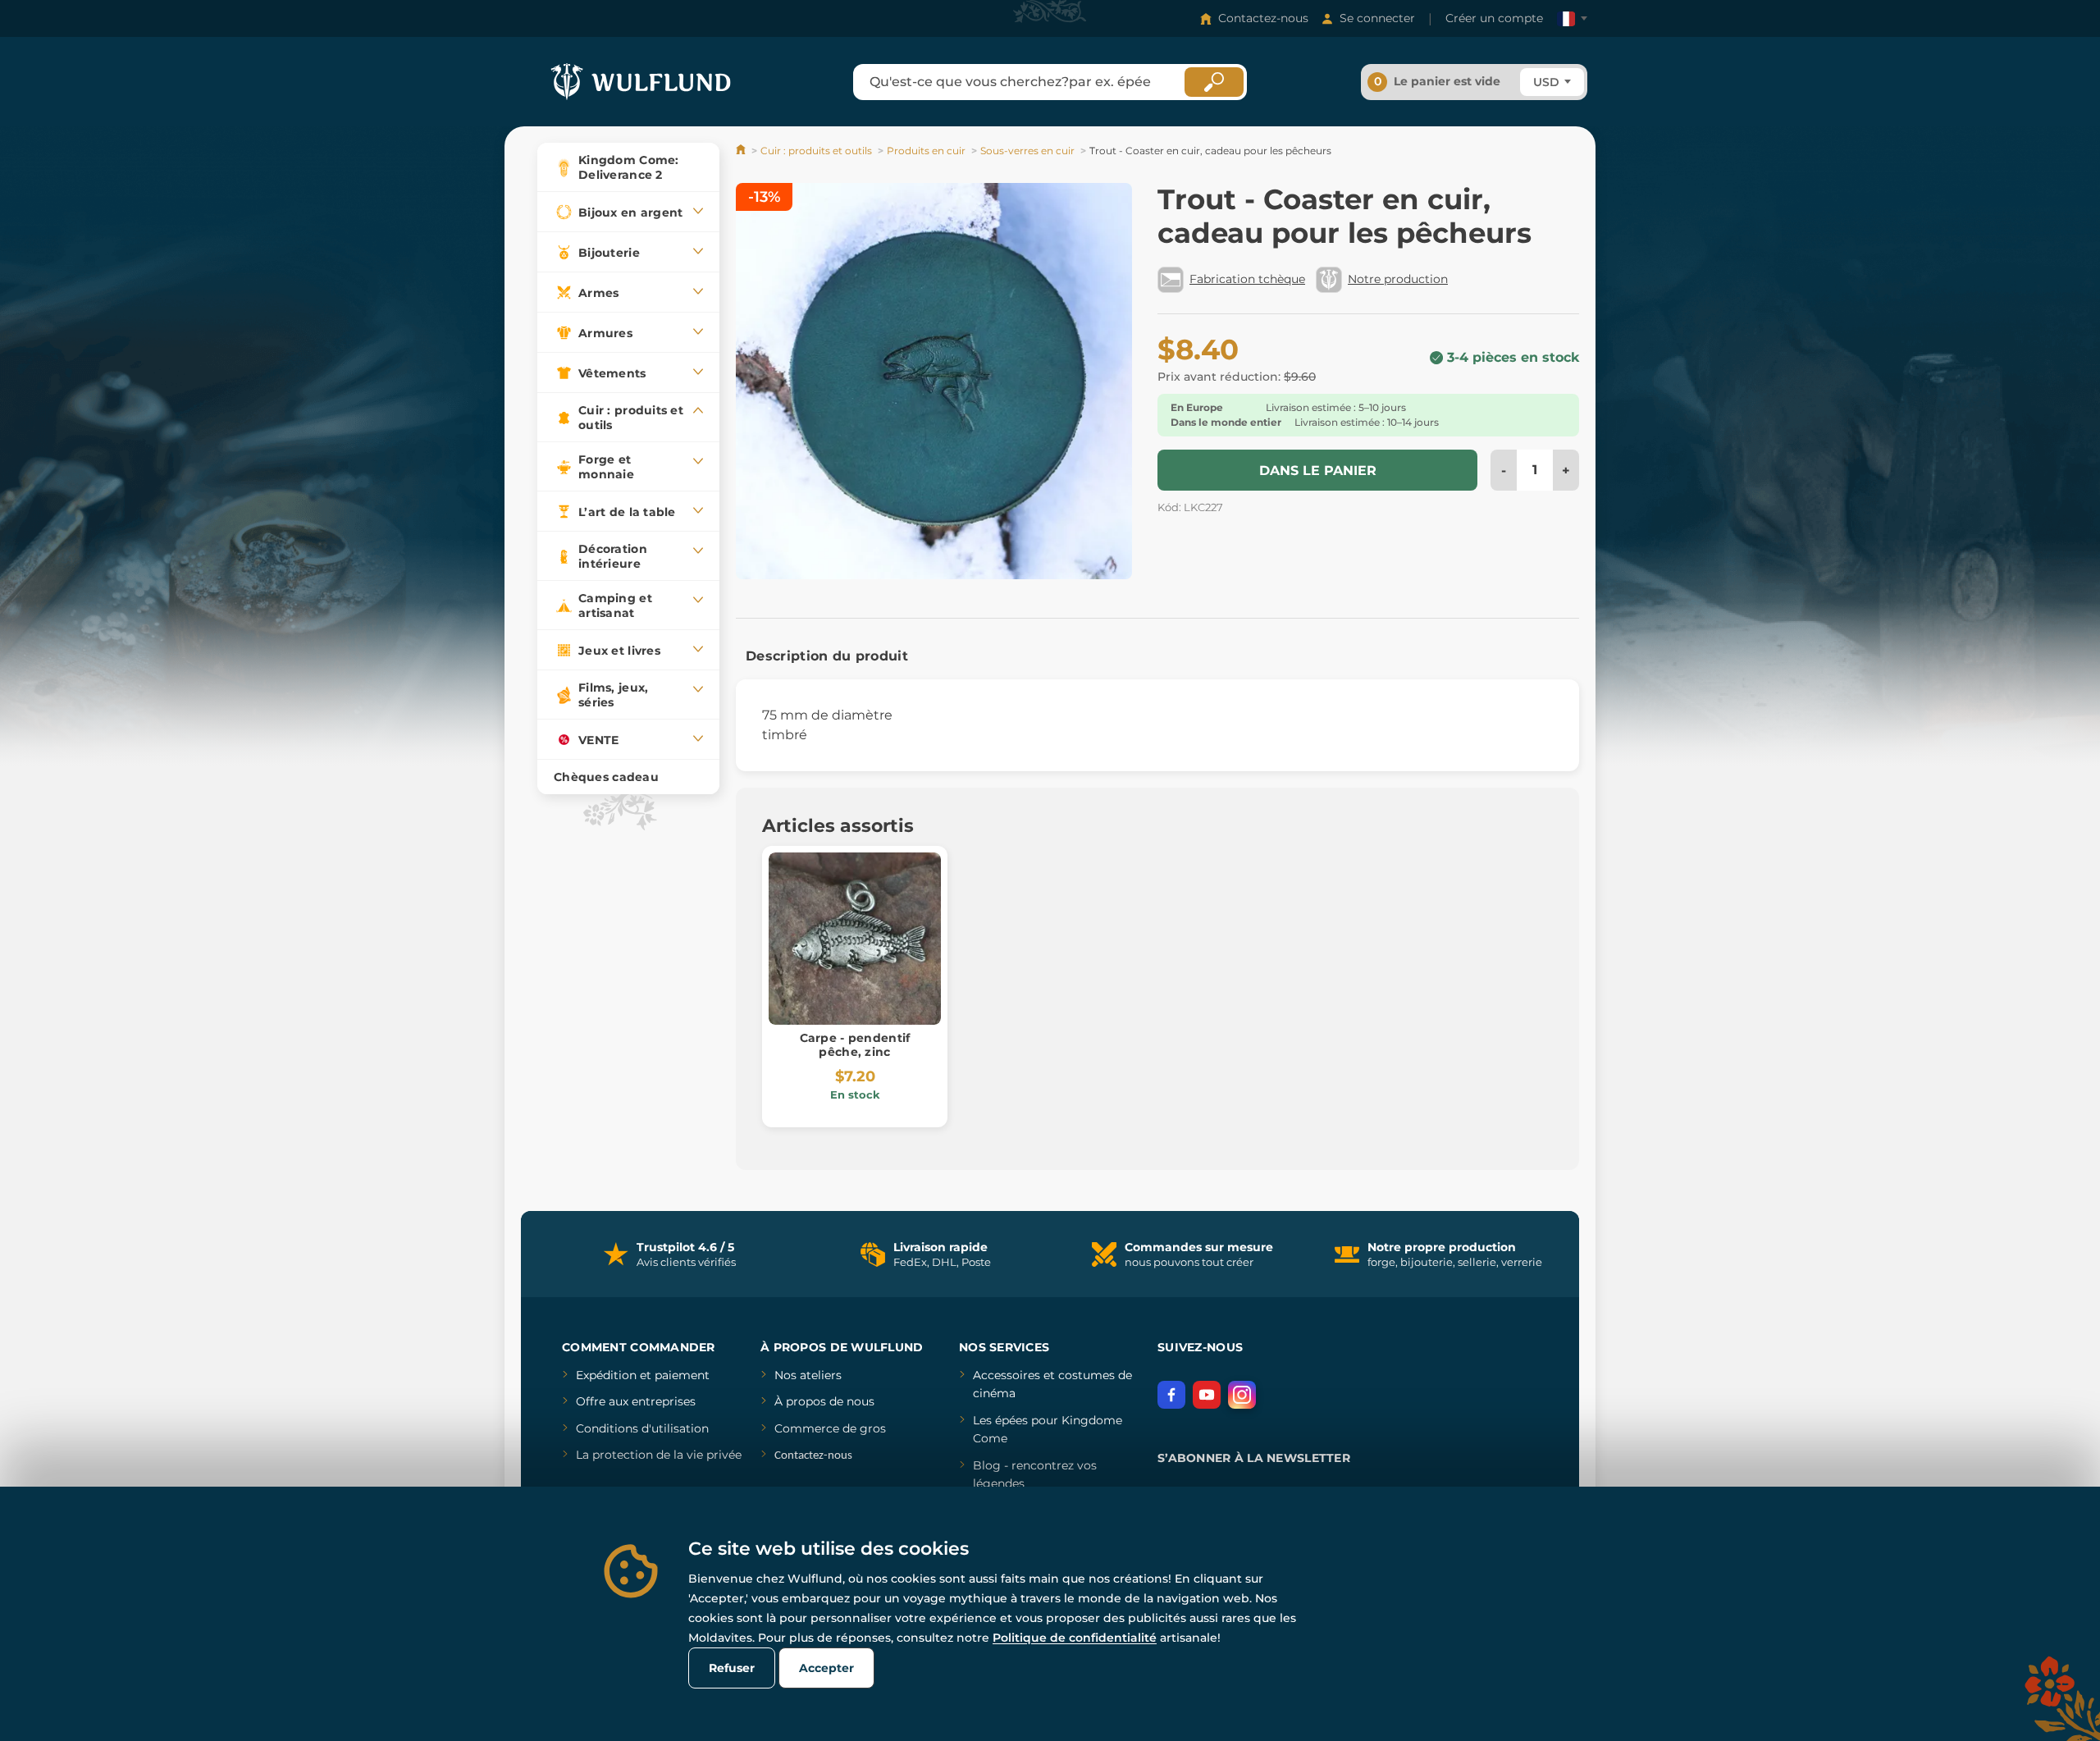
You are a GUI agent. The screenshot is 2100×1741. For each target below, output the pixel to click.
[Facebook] (1171, 1395)
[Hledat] (1214, 82)
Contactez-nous (1263, 18)
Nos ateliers (808, 1375)
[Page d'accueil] (742, 151)
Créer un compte (1494, 18)
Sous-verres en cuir (1027, 151)
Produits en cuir (926, 151)
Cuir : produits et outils (816, 151)
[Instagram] (1242, 1395)
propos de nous (829, 1401)
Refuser (732, 1668)
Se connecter (1377, 18)
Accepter (826, 1668)
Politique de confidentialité (1075, 1638)
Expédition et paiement (643, 1375)
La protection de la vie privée (659, 1455)
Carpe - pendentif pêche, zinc (855, 1045)
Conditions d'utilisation (642, 1428)
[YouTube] (1207, 1395)
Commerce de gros (830, 1428)
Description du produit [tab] (827, 656)
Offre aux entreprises (636, 1401)
